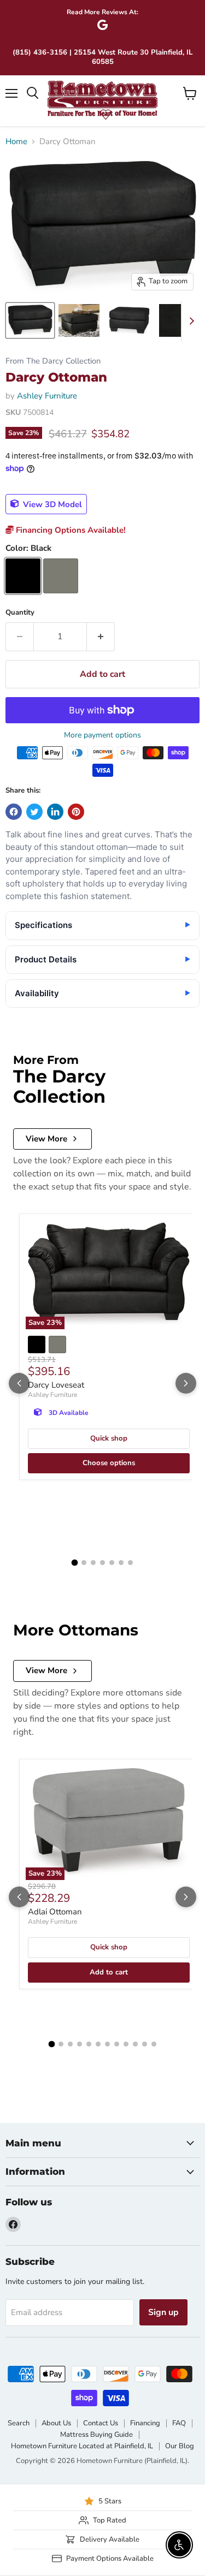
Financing (145, 2423)
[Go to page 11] (145, 2044)
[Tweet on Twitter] (34, 812)
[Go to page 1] (75, 1562)
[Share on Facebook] (14, 812)
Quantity (20, 613)
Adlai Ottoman (55, 1912)
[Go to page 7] (130, 1563)
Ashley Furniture (47, 396)
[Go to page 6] (121, 1563)
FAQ (179, 2423)
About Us (56, 2423)
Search (19, 2423)
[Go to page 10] (135, 2044)
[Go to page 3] (93, 1563)
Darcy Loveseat (56, 1385)
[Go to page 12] (154, 2044)
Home (16, 142)
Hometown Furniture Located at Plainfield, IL (82, 2446)
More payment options (102, 735)
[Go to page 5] (112, 1563)
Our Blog (180, 2446)
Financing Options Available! (70, 530)
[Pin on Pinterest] (76, 812)
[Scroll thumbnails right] (190, 321)
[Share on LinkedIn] (55, 812)
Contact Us (101, 2423)
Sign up (163, 2312)
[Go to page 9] (126, 2044)
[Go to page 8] (117, 2044)
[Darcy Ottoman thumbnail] (30, 320)
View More (46, 1139)
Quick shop (109, 1438)
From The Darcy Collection (53, 361)
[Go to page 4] (102, 1563)
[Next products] (186, 1383)
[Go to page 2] (84, 1563)
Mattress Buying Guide (96, 2435)
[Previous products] (19, 1383)
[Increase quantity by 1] (101, 636)
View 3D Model (51, 504)
